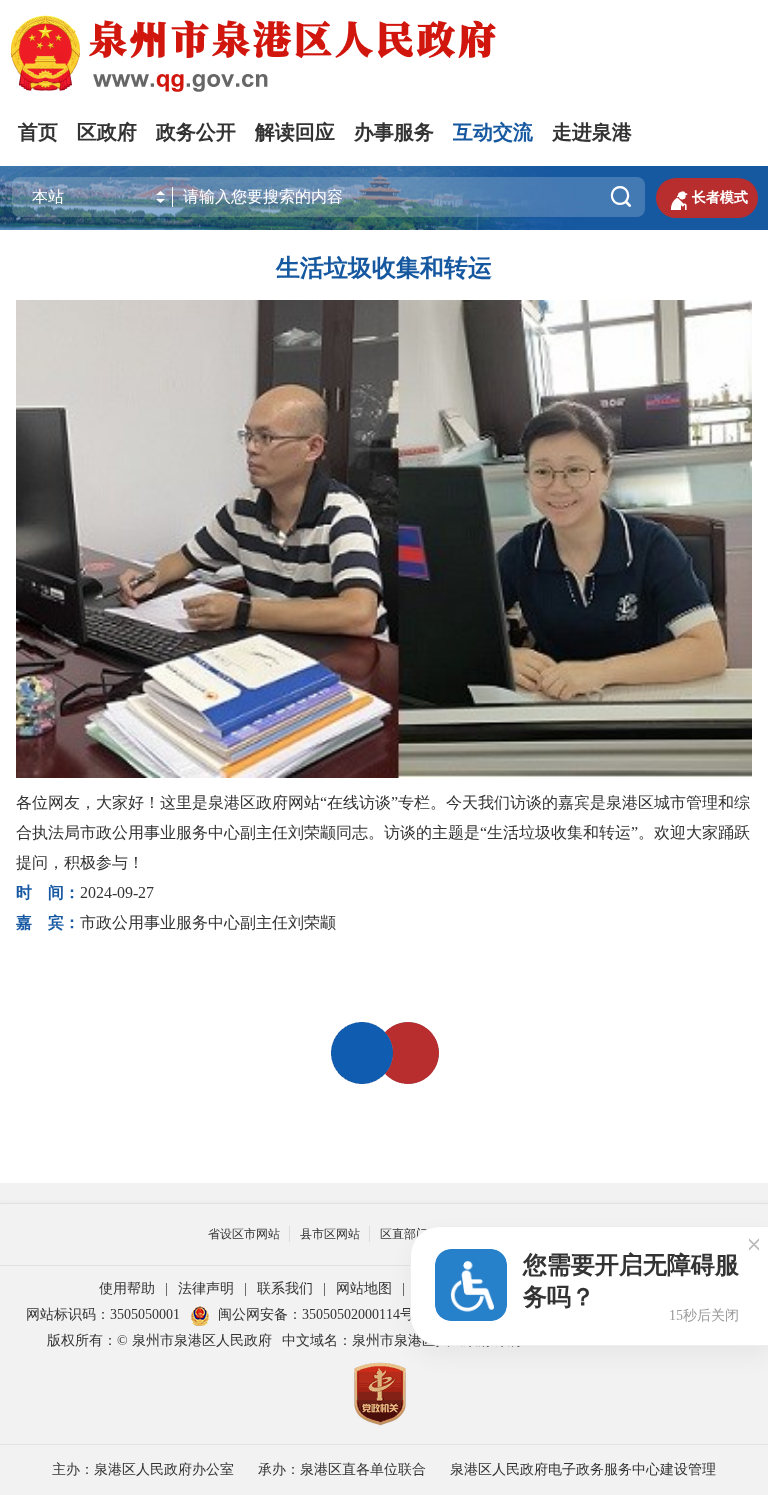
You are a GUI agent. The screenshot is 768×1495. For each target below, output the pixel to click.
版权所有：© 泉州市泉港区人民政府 (159, 1340)
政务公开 (196, 132)
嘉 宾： (48, 922)
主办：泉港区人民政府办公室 (143, 1469)
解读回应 (295, 132)
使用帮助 (127, 1288)
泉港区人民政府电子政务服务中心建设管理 (583, 1469)
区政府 (107, 132)
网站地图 (364, 1288)
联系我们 (285, 1288)
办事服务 (394, 132)
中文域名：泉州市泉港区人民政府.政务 (403, 1340)
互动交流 (493, 132)
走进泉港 (592, 132)
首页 (38, 132)
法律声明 (206, 1288)
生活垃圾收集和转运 (384, 268)
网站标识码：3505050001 (103, 1314)
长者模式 (707, 198)
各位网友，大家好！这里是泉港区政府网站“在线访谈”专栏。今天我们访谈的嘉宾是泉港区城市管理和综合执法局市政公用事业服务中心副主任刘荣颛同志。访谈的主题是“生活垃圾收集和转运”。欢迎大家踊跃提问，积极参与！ (383, 832)
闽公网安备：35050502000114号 (316, 1314)
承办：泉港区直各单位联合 (342, 1469)
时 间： (48, 892)
